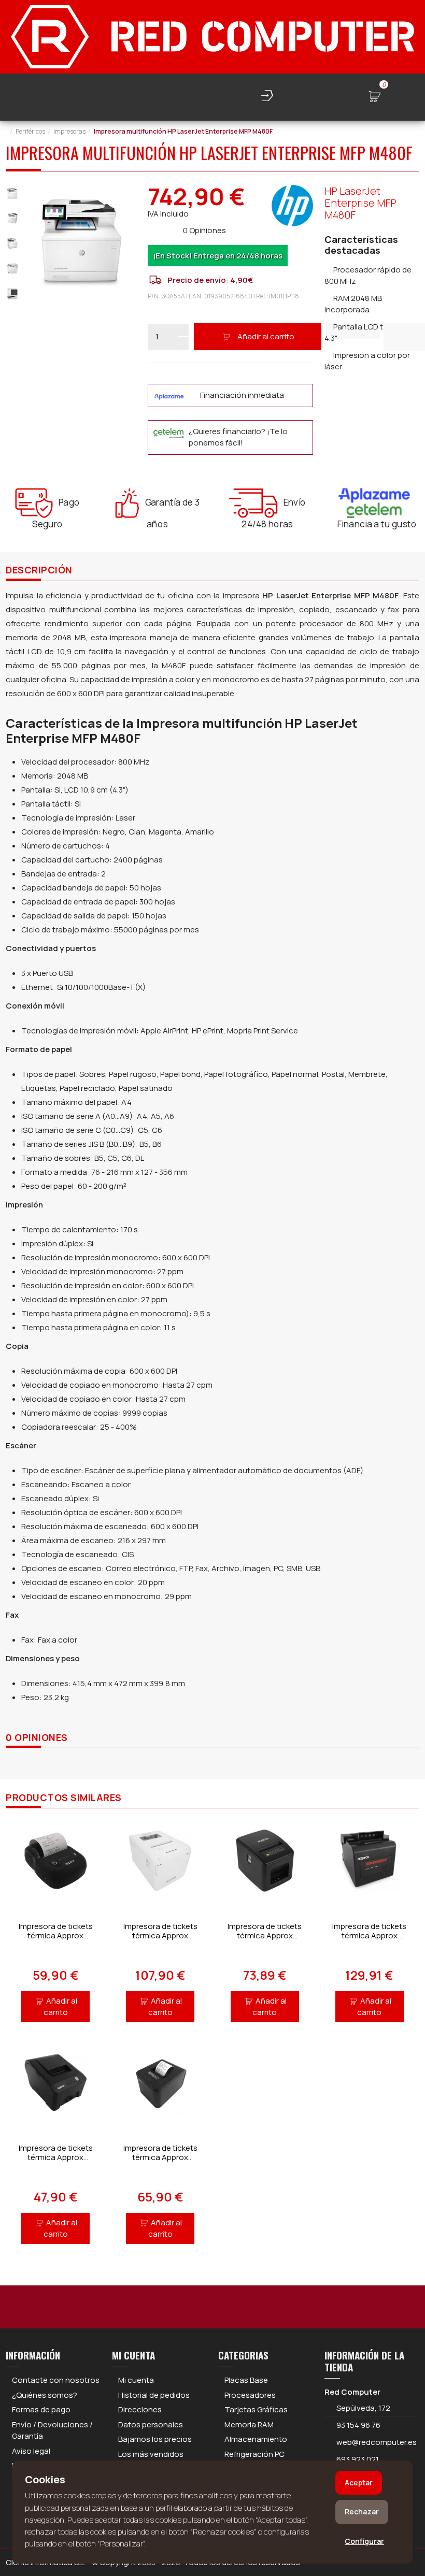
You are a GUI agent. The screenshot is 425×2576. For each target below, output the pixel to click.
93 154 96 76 (358, 2425)
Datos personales (151, 2424)
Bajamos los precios (155, 2439)
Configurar (364, 2541)
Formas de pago (41, 2409)
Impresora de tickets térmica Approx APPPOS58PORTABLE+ (56, 1935)
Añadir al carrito (266, 336)
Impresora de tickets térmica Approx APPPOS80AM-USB (265, 1935)
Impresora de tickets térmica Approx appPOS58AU (160, 2157)
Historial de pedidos (154, 2395)
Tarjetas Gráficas (256, 2409)
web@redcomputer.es (377, 2442)
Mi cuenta (136, 2380)
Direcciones (140, 2409)
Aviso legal (31, 2451)
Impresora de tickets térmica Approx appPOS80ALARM (369, 1935)
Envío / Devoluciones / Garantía (52, 2430)
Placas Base (246, 2380)
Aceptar (359, 2483)
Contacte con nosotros (56, 2380)
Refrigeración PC (254, 2454)
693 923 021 (357, 2459)
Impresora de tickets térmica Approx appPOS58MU (56, 2157)
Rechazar (362, 2512)
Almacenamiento (256, 2439)
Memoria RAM (249, 2424)
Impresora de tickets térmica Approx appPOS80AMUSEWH (160, 1935)
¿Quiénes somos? (45, 2395)
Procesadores (250, 2395)
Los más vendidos (151, 2454)
